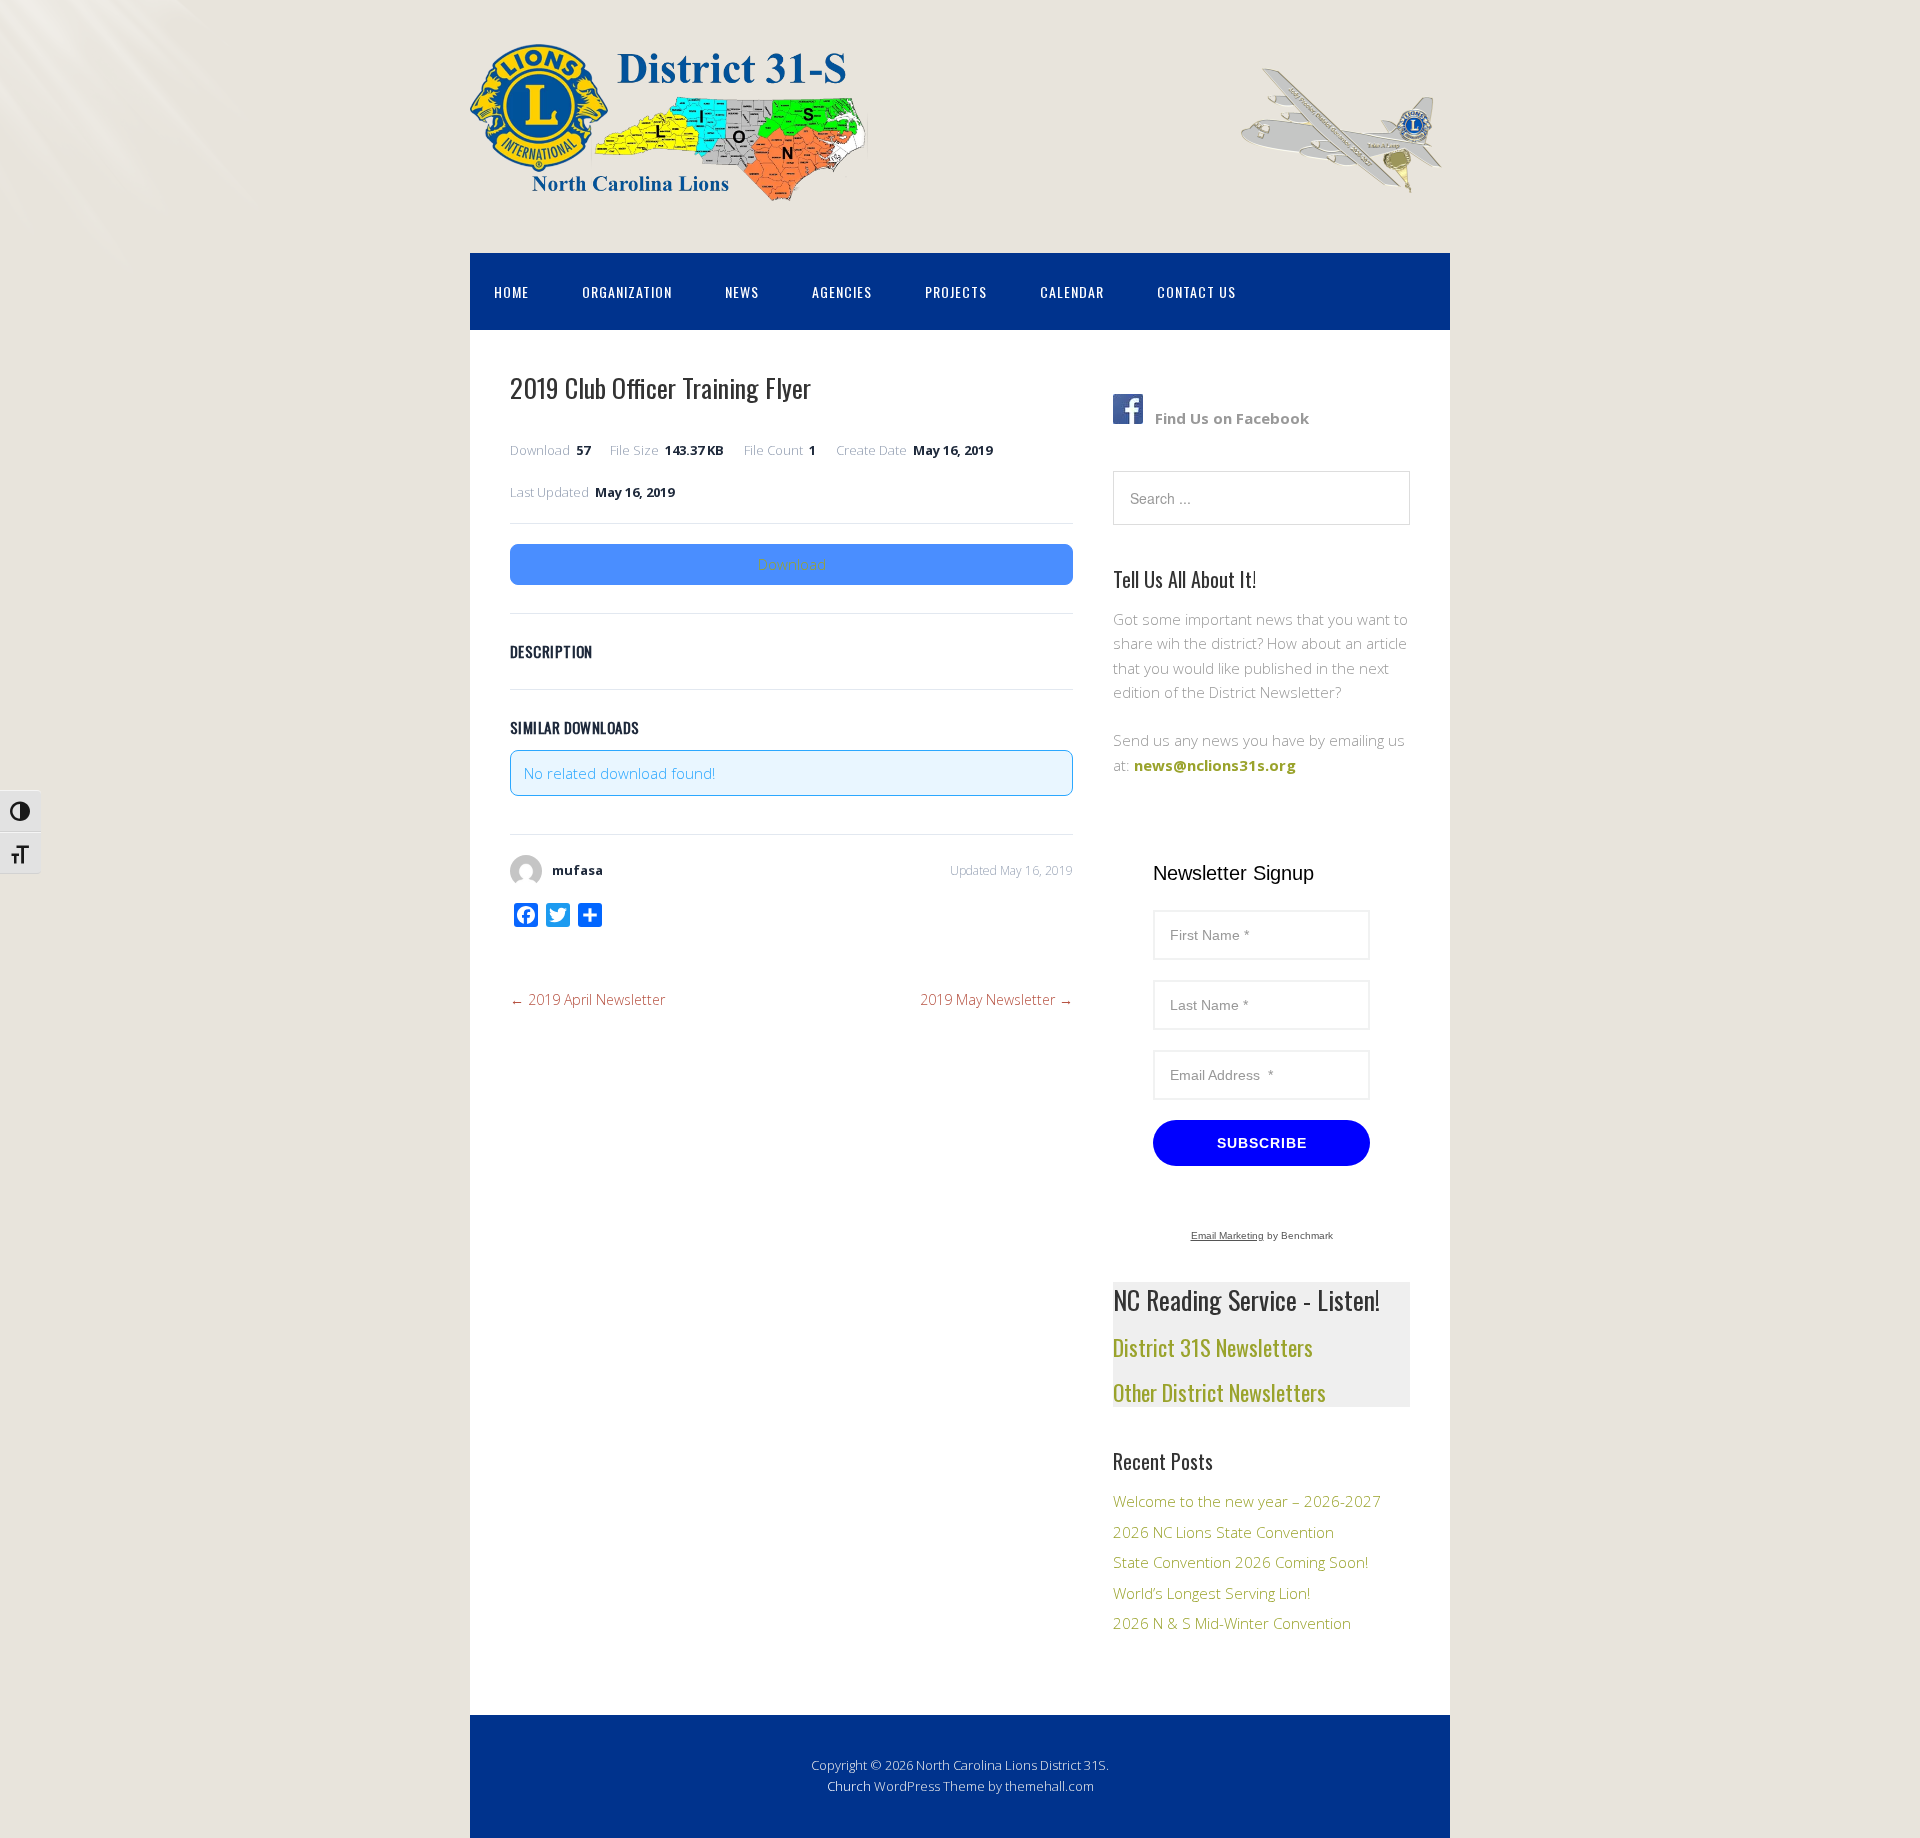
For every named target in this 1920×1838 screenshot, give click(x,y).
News (742, 291)
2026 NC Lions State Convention (1223, 1532)
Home (511, 291)
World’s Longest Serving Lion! (1211, 1593)
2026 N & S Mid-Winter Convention (1232, 1623)
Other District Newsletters (1219, 1392)
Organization (627, 291)
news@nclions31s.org (1215, 765)
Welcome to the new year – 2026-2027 (1247, 1501)
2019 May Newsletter (996, 999)
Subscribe (1262, 1143)
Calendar (1072, 291)
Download (792, 564)
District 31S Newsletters (1213, 1347)
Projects (956, 291)
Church (849, 1786)
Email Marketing (1227, 1235)
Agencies (842, 291)
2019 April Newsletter (587, 999)
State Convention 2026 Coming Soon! (1240, 1562)
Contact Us (1196, 291)
